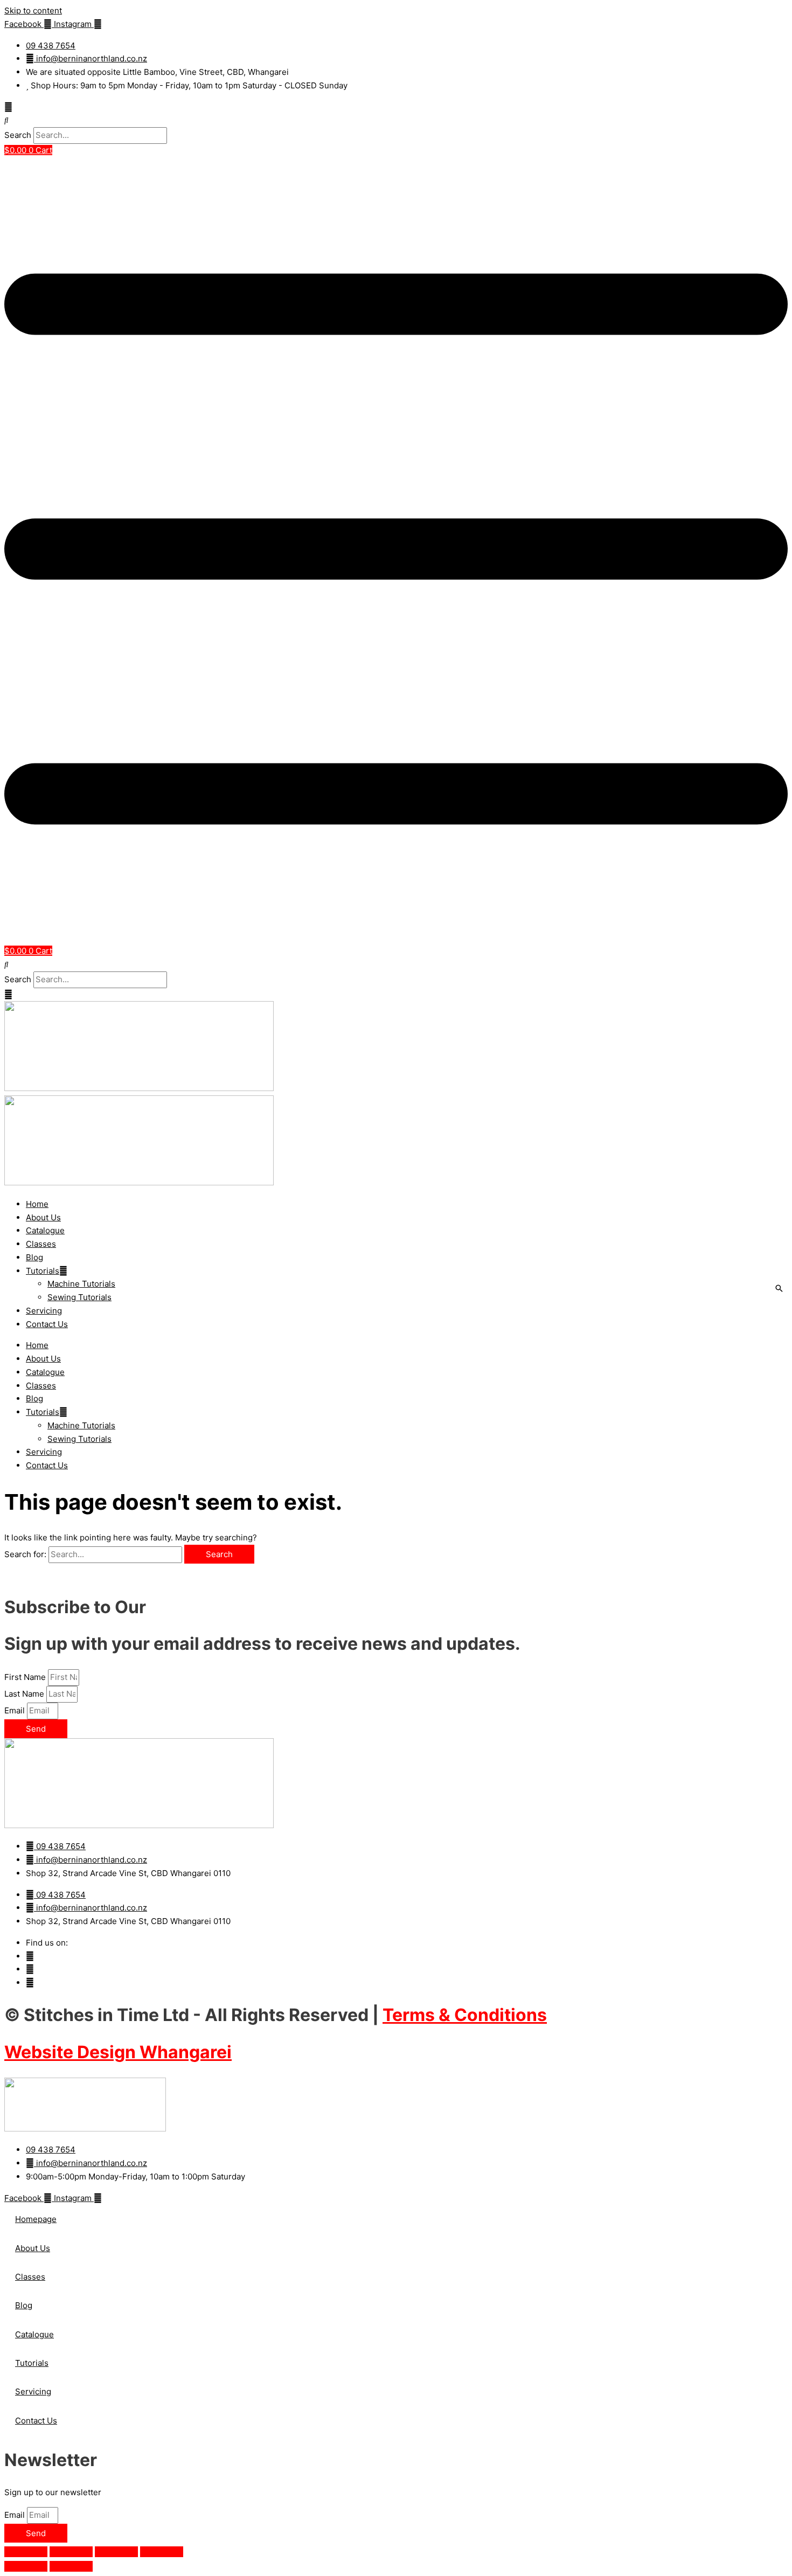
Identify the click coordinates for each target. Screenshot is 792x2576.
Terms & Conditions (465, 2015)
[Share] (116, 2552)
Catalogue (45, 1230)
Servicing (44, 1311)
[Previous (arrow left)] (26, 2566)
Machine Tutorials (81, 1284)
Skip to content (33, 11)
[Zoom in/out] (26, 2552)
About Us (43, 1217)
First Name (26, 1677)
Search (18, 135)
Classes (41, 1244)
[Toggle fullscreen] (71, 2552)
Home (37, 1204)
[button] (396, 120)
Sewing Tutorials (79, 1297)
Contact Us (47, 1324)
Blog (34, 1257)
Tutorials (43, 1271)
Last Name (25, 1694)
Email (16, 1710)
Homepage (36, 2219)
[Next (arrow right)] (71, 2566)
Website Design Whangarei (118, 2052)
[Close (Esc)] (162, 2552)
